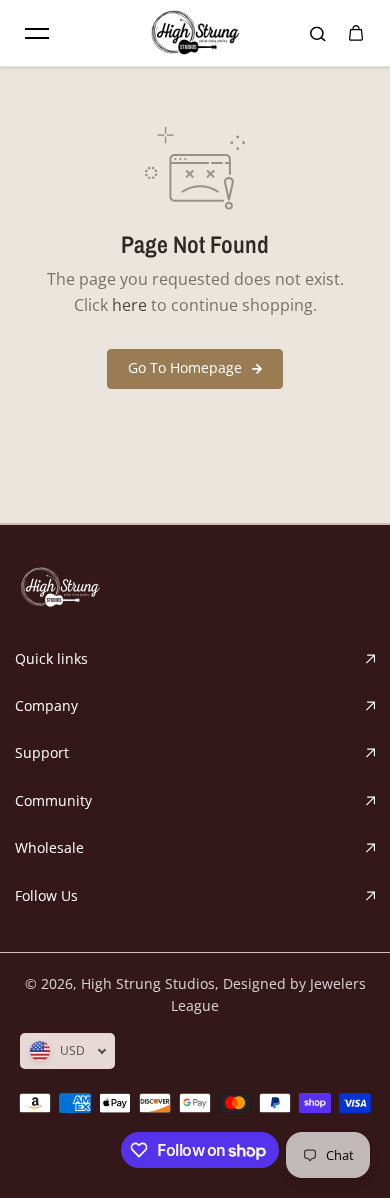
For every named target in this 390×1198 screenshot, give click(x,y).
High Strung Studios (148, 983)
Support (42, 752)
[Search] (318, 33)
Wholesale (49, 847)
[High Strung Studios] (195, 33)
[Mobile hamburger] (37, 33)
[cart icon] (356, 33)
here (129, 305)
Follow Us (46, 895)
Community (53, 800)
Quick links (51, 658)
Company (46, 705)
